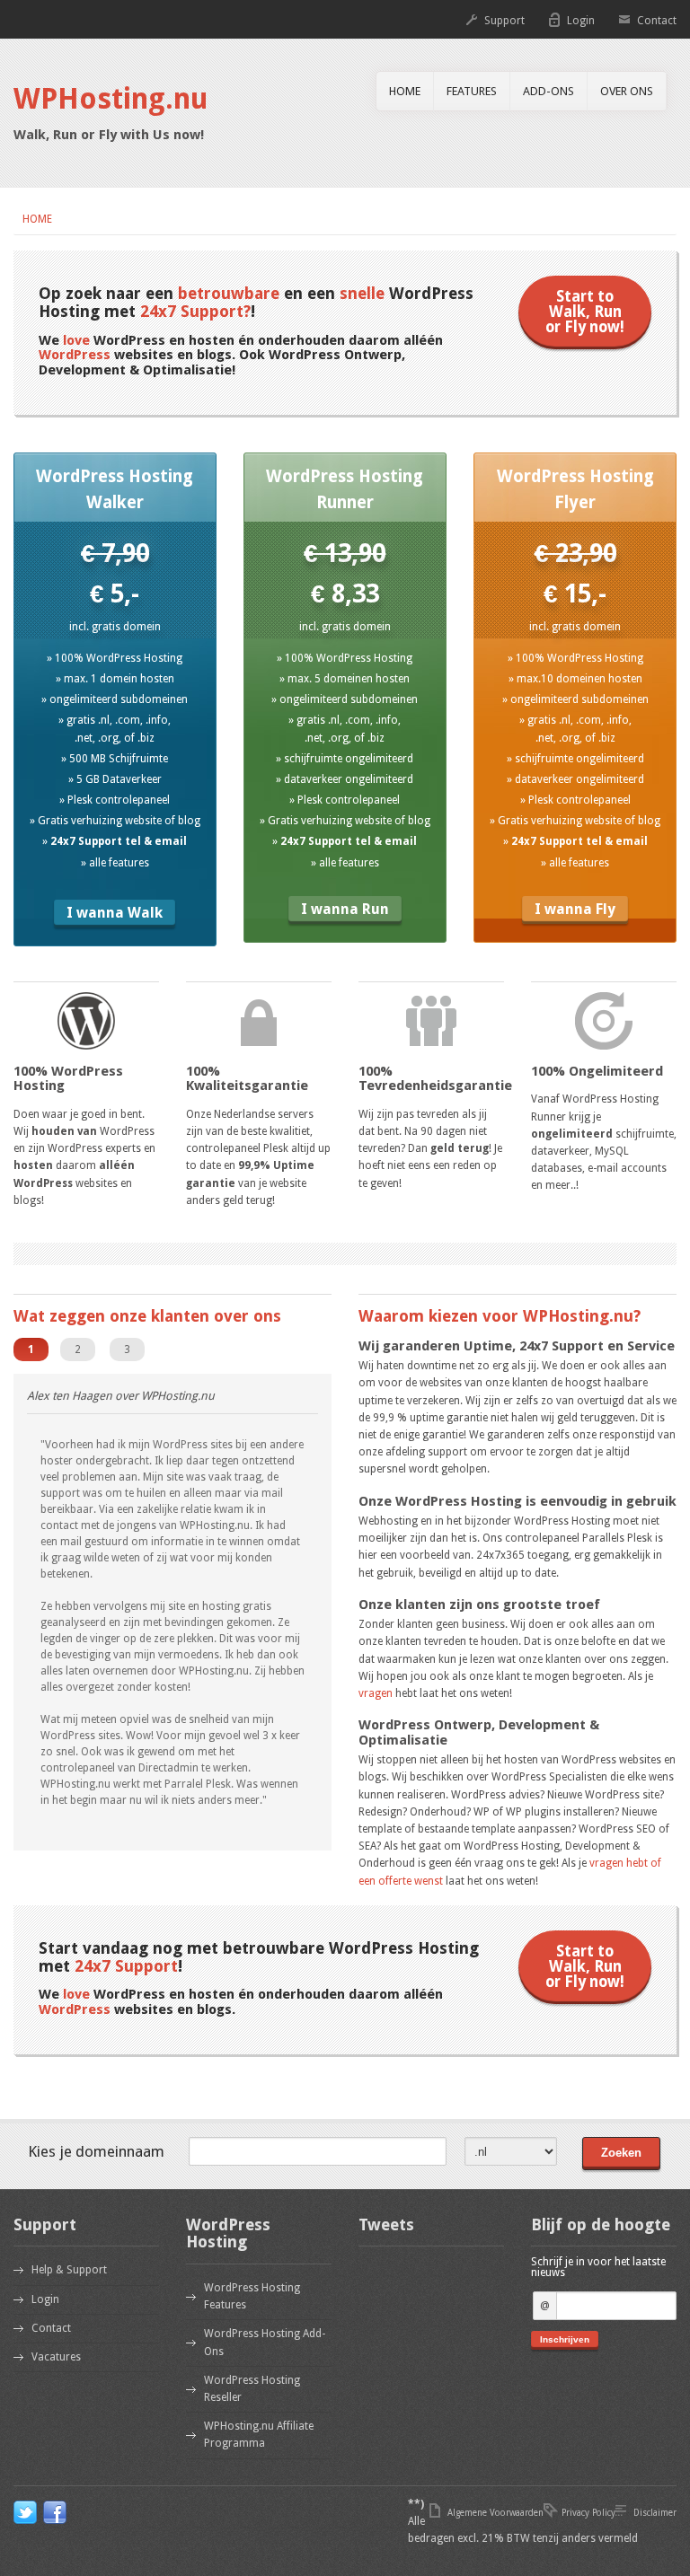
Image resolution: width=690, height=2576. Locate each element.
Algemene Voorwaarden (495, 2513)
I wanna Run (345, 909)
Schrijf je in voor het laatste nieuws (598, 2267)
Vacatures (56, 2357)
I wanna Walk (115, 913)
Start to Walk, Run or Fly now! (585, 312)
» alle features (115, 863)
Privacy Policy (588, 2513)
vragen (376, 1693)
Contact (657, 21)
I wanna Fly (575, 909)
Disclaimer (655, 2513)
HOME (405, 91)
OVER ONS (627, 91)
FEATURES (472, 91)
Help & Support (69, 2270)
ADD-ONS (548, 91)
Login (581, 21)
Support (504, 21)
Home (37, 219)
